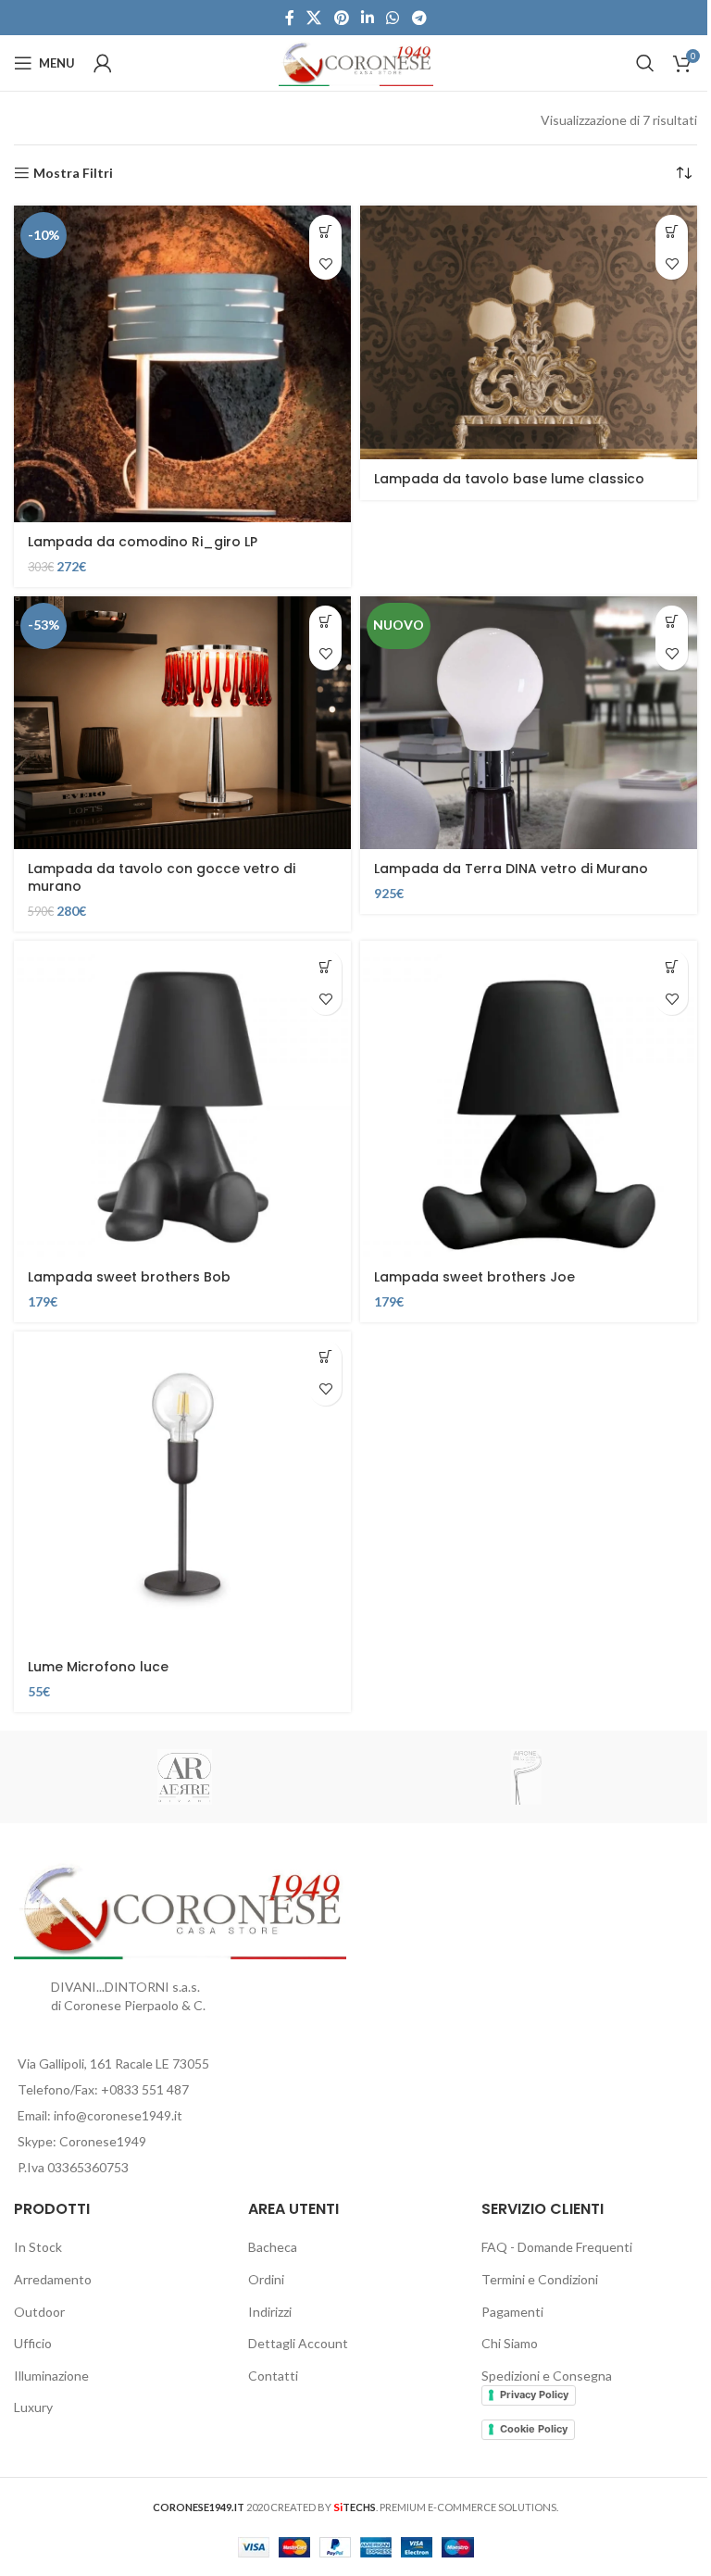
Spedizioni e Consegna (547, 2376)
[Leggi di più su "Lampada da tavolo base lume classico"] (672, 231)
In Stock (38, 2247)
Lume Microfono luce (98, 1667)
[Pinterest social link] (341, 18)
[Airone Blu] (526, 1777)
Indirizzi (270, 2312)
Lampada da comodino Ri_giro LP (143, 542)
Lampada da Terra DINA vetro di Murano (511, 869)
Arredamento (53, 2279)
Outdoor (39, 2312)
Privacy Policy (534, 2395)
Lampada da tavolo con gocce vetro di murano (162, 878)
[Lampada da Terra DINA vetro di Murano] (529, 723)
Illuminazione (51, 2376)
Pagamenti (512, 2312)
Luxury (33, 2407)
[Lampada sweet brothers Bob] (182, 1099)
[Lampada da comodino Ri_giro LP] (182, 363)
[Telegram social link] (419, 18)
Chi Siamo (510, 2343)
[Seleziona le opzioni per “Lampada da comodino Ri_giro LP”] (325, 231)
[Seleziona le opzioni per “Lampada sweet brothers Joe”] (672, 966)
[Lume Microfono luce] (182, 1489)
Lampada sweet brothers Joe (474, 1277)
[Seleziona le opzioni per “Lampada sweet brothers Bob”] (325, 966)
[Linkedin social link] (367, 18)
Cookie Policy (534, 2429)
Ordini (266, 2279)
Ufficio (33, 2343)
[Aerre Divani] (185, 1777)
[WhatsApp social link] (393, 18)
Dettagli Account (298, 2343)
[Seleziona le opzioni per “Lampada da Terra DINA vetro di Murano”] (672, 622)
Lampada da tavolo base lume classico (509, 479)
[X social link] (314, 18)
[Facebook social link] (290, 18)
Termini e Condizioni (540, 2279)
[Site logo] (356, 62)
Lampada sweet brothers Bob (129, 1277)
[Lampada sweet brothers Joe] (529, 1099)
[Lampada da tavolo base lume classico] (529, 332)
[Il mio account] (103, 63)
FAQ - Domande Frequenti (557, 2247)
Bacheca (273, 2247)
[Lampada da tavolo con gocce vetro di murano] (182, 723)
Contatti (273, 2376)
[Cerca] (645, 63)
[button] (325, 622)
